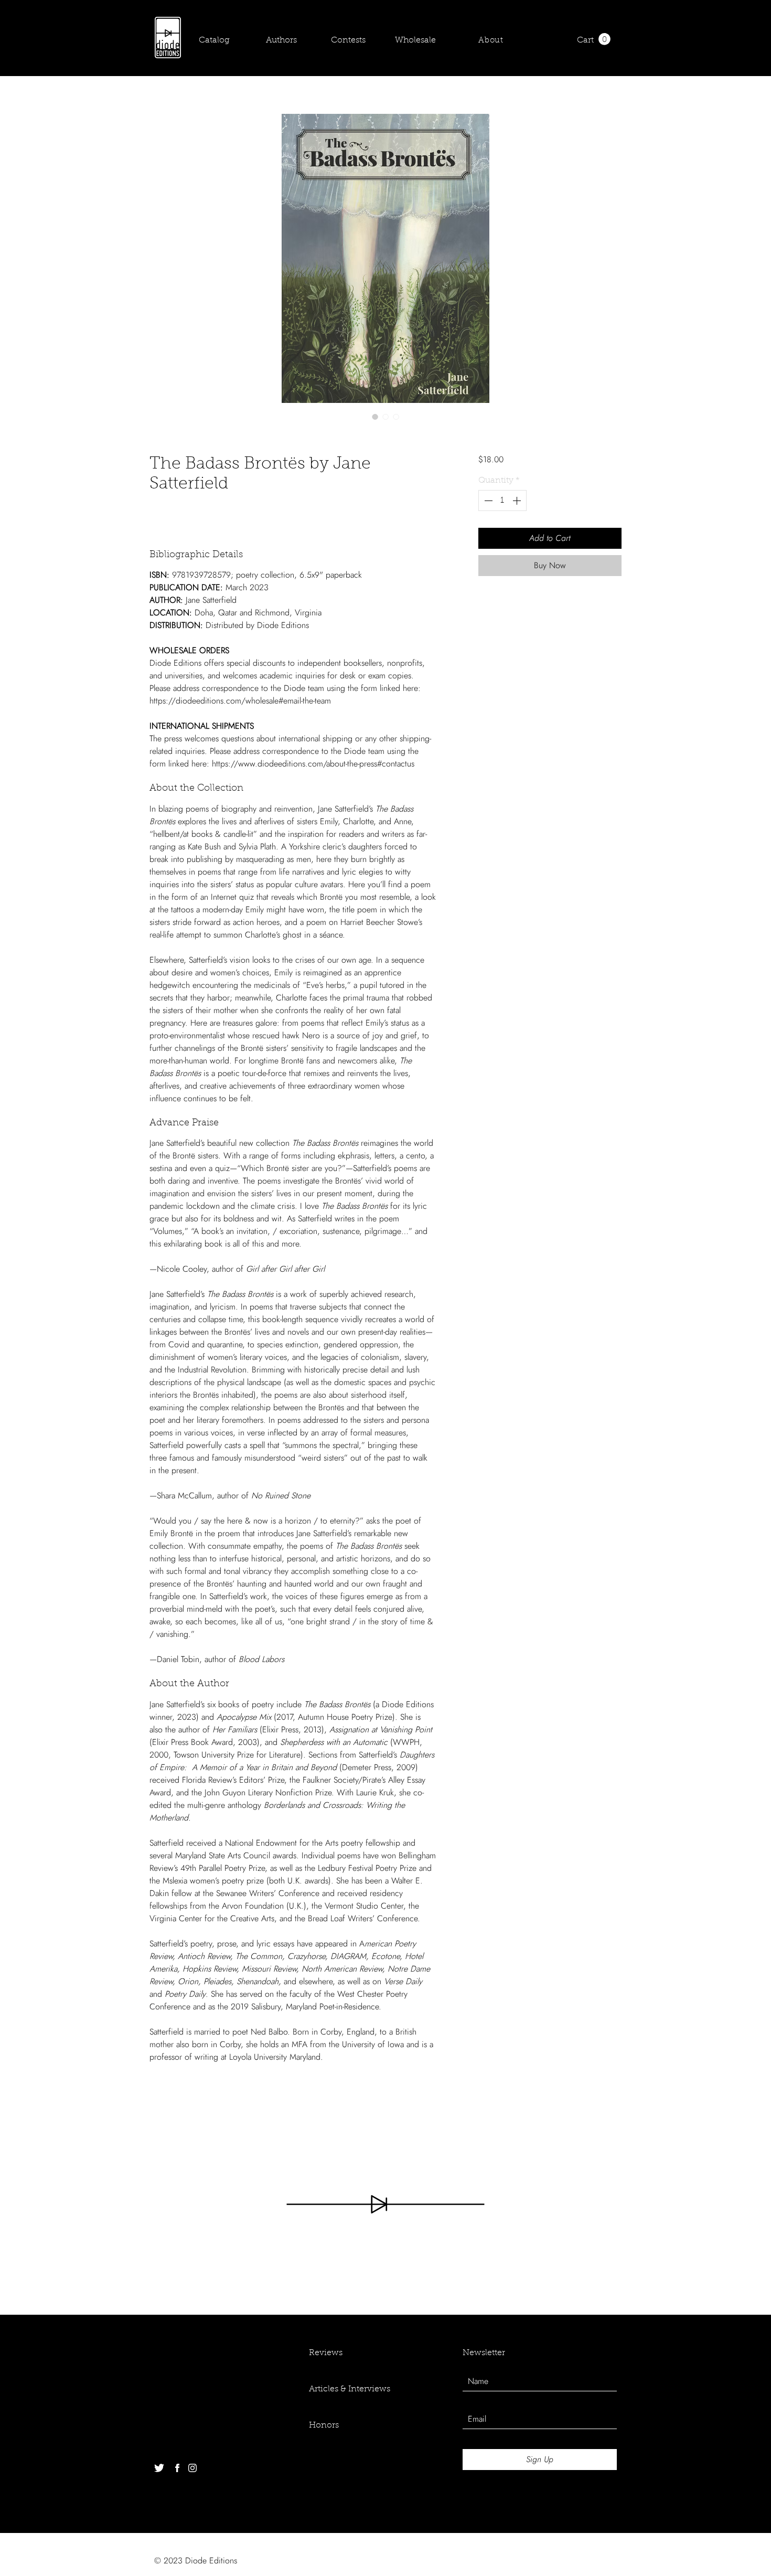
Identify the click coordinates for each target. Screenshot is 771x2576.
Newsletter (484, 2353)
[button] (604, 39)
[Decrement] (487, 501)
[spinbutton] (502, 501)
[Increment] (518, 501)
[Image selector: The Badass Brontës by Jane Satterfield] (375, 417)
